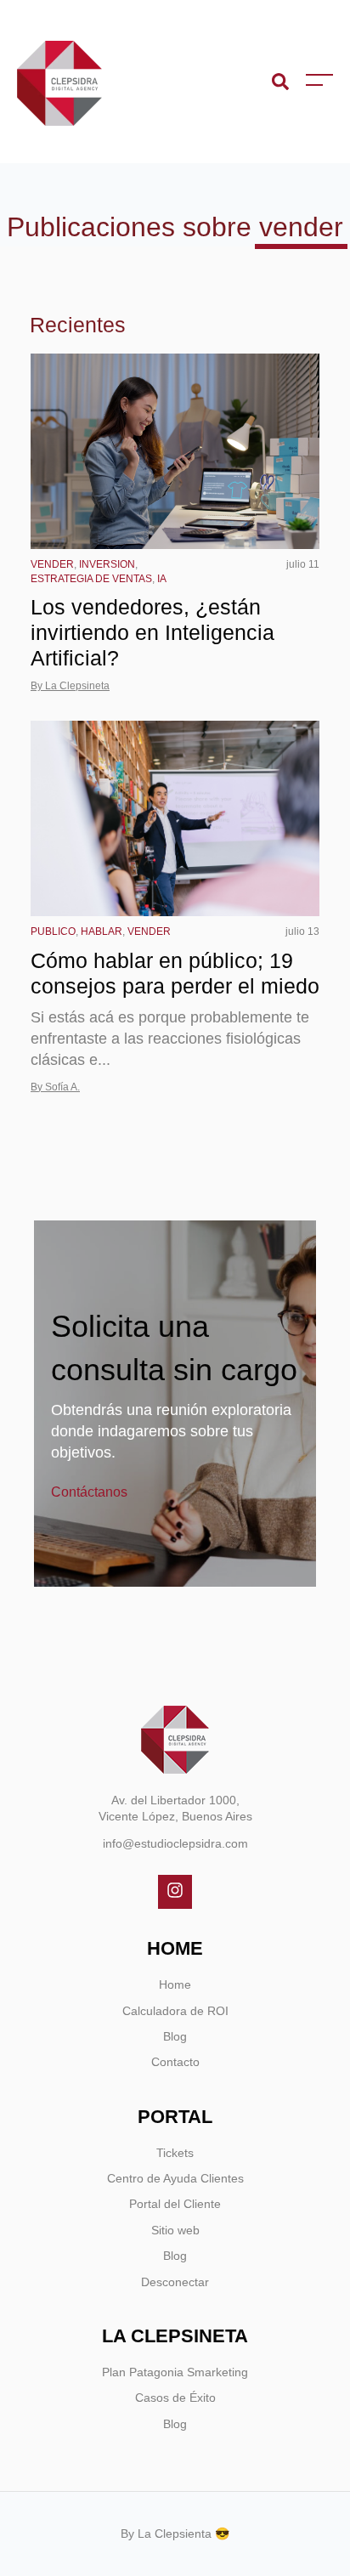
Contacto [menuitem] (175, 2062)
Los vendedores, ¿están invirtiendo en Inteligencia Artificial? (152, 632)
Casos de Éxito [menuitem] (175, 2398)
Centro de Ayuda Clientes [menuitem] (175, 2178)
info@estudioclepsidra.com (175, 1843)
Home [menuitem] (175, 1984)
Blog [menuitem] (175, 2036)
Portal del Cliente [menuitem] (175, 2204)
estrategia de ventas (91, 579)
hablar (102, 931)
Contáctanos (89, 1492)
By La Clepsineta (70, 686)
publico (53, 931)
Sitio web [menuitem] (175, 2230)
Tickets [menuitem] (175, 2153)
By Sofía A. (55, 1087)
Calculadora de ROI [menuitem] (175, 2011)
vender (52, 564)
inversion (107, 564)
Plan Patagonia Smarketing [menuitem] (175, 2372)
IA (162, 579)
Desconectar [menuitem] (175, 2282)
